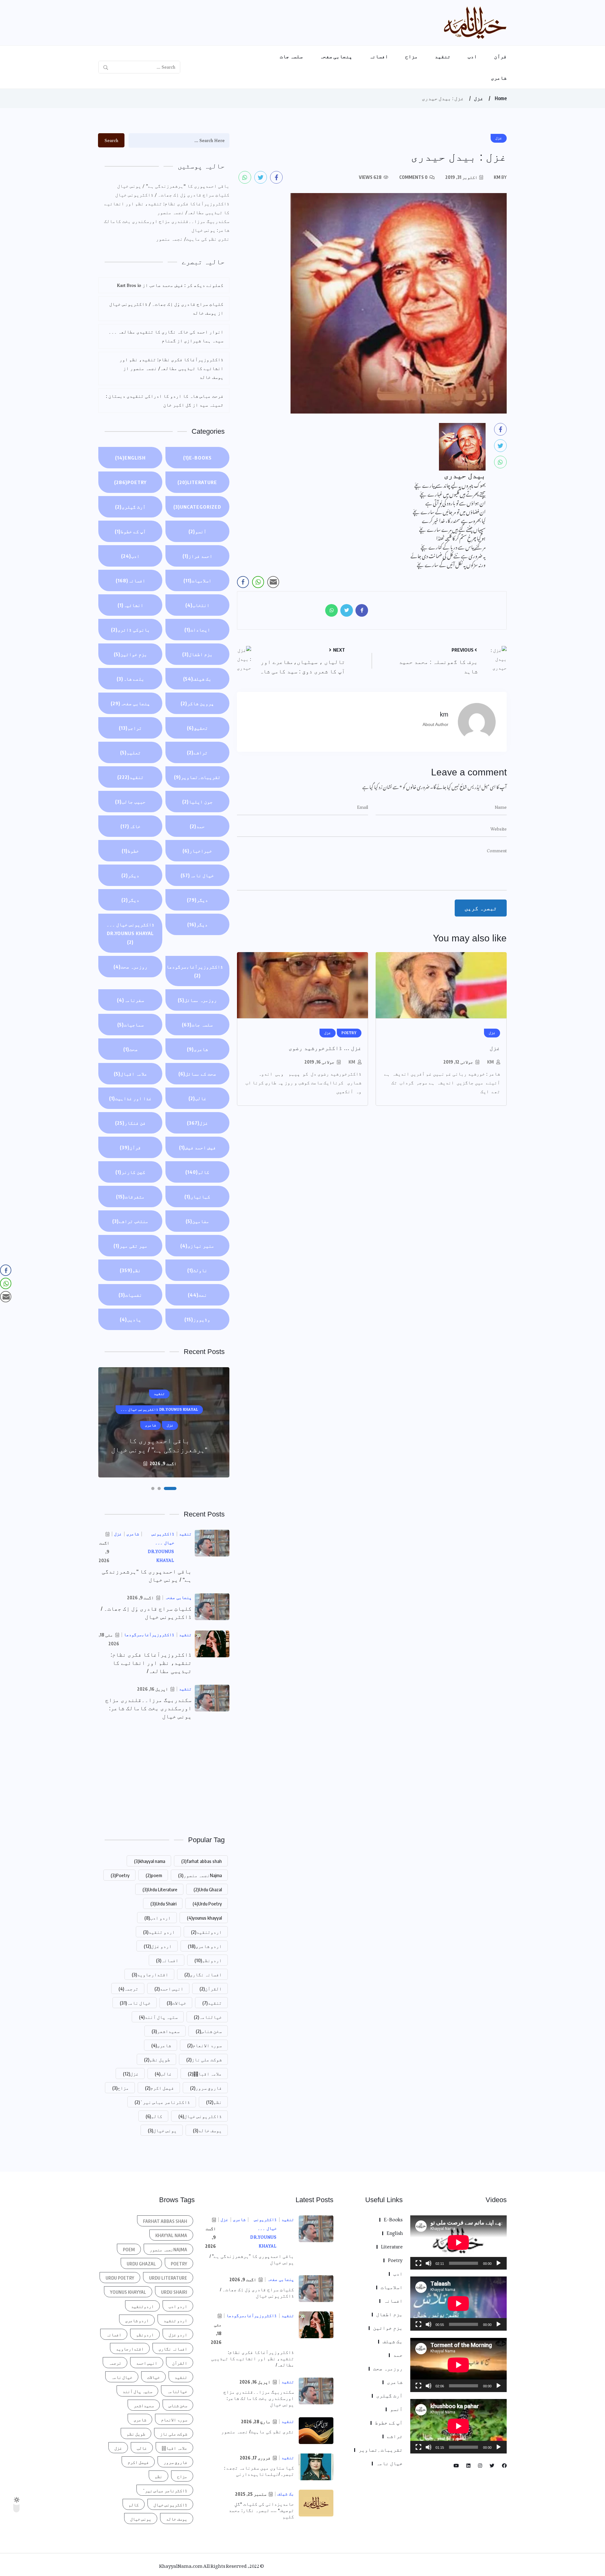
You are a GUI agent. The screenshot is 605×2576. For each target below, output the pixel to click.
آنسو (197, 531)
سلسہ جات (291, 56)
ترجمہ (128, 1989)
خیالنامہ (208, 2017)
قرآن (500, 56)
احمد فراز (197, 556)
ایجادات (197, 630)
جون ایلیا (197, 802)
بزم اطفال (197, 654)
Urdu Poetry (207, 1904)
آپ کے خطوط (130, 531)
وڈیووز (197, 1319)
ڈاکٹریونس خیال (200, 2116)
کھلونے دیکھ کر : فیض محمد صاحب (186, 285)
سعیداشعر (166, 2031)
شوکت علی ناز (204, 2059)
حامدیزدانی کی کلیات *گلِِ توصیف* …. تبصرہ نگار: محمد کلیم (261, 2510)
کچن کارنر (130, 1172)
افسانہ (379, 56)
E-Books (197, 458)
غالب (197, 1098)
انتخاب (197, 605)
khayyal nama (150, 1861)
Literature (197, 482)
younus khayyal (204, 1918)
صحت (130, 1049)
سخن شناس (209, 2031)
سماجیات (130, 1025)
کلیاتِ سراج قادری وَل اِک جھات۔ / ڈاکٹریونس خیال (172, 195)
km (490, 1062)
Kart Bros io (129, 285)
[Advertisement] (164, 1777)
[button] (175, 1488)
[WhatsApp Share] (258, 582)
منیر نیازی (197, 1246)
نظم (130, 1270)
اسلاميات (197, 580)
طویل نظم (157, 2059)
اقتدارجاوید (150, 1974)
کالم (197, 1172)
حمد (197, 826)
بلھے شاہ (130, 679)
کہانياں (197, 1197)
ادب (472, 56)
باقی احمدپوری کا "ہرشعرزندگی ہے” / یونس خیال (173, 186)
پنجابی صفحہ (336, 56)
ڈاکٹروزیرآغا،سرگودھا (195, 971)
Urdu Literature (160, 1889)
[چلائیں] (498, 2263)
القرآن (211, 1989)
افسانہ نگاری (203, 1974)
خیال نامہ (197, 875)
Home (501, 98)
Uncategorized (197, 507)
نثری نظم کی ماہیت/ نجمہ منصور (193, 239)
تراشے (197, 752)
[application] (458, 2242)
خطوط (130, 851)
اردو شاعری (205, 1946)
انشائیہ (130, 605)
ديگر (197, 900)
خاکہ (130, 826)
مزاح (412, 56)
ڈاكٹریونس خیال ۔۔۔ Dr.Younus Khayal (130, 933)
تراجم (130, 728)
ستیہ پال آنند (158, 2017)
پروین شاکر (197, 703)
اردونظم (208, 1960)
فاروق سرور (206, 2088)
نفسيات (130, 1295)
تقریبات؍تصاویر (197, 777)
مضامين (197, 1221)
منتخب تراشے (130, 1221)
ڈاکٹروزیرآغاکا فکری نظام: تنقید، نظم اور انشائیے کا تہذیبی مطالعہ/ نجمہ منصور (167, 208)
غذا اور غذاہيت (130, 1098)
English (130, 458)
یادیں (130, 1319)
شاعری (499, 78)
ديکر (130, 875)
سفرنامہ (130, 1000)
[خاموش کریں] (429, 2263)
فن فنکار (130, 1123)
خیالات (176, 2003)
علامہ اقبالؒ (205, 2074)
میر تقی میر (130, 1246)
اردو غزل (158, 1946)
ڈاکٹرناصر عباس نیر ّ (162, 2102)
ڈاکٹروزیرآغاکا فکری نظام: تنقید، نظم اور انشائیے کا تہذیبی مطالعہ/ (151, 1663)
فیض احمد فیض (197, 1147)
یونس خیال (162, 2130)
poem (154, 1875)
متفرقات (130, 1197)
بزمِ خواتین (130, 654)
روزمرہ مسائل (197, 1000)
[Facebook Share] (243, 582)
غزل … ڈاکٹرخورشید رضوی (325, 1048)
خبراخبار (197, 851)
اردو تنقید (159, 1932)
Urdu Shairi (163, 1904)
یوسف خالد (207, 2130)
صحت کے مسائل (197, 1074)
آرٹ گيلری (130, 507)
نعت (197, 1295)
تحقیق (197, 728)
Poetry (130, 482)
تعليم (130, 752)
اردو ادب (158, 1918)
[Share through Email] (273, 582)
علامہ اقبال (130, 1074)
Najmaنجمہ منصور (200, 1875)
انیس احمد (169, 1989)
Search (111, 140)
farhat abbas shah (202, 1861)
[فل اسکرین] (418, 2263)
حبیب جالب (130, 802)
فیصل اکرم (159, 2088)
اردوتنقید (206, 1932)
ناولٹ (197, 1270)
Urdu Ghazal (208, 1889)
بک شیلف (197, 679)
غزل (479, 98)
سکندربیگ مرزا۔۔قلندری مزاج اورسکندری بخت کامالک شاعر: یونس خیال (167, 226)
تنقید (443, 56)
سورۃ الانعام (205, 2045)
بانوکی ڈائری (130, 630)
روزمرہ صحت (130, 967)
